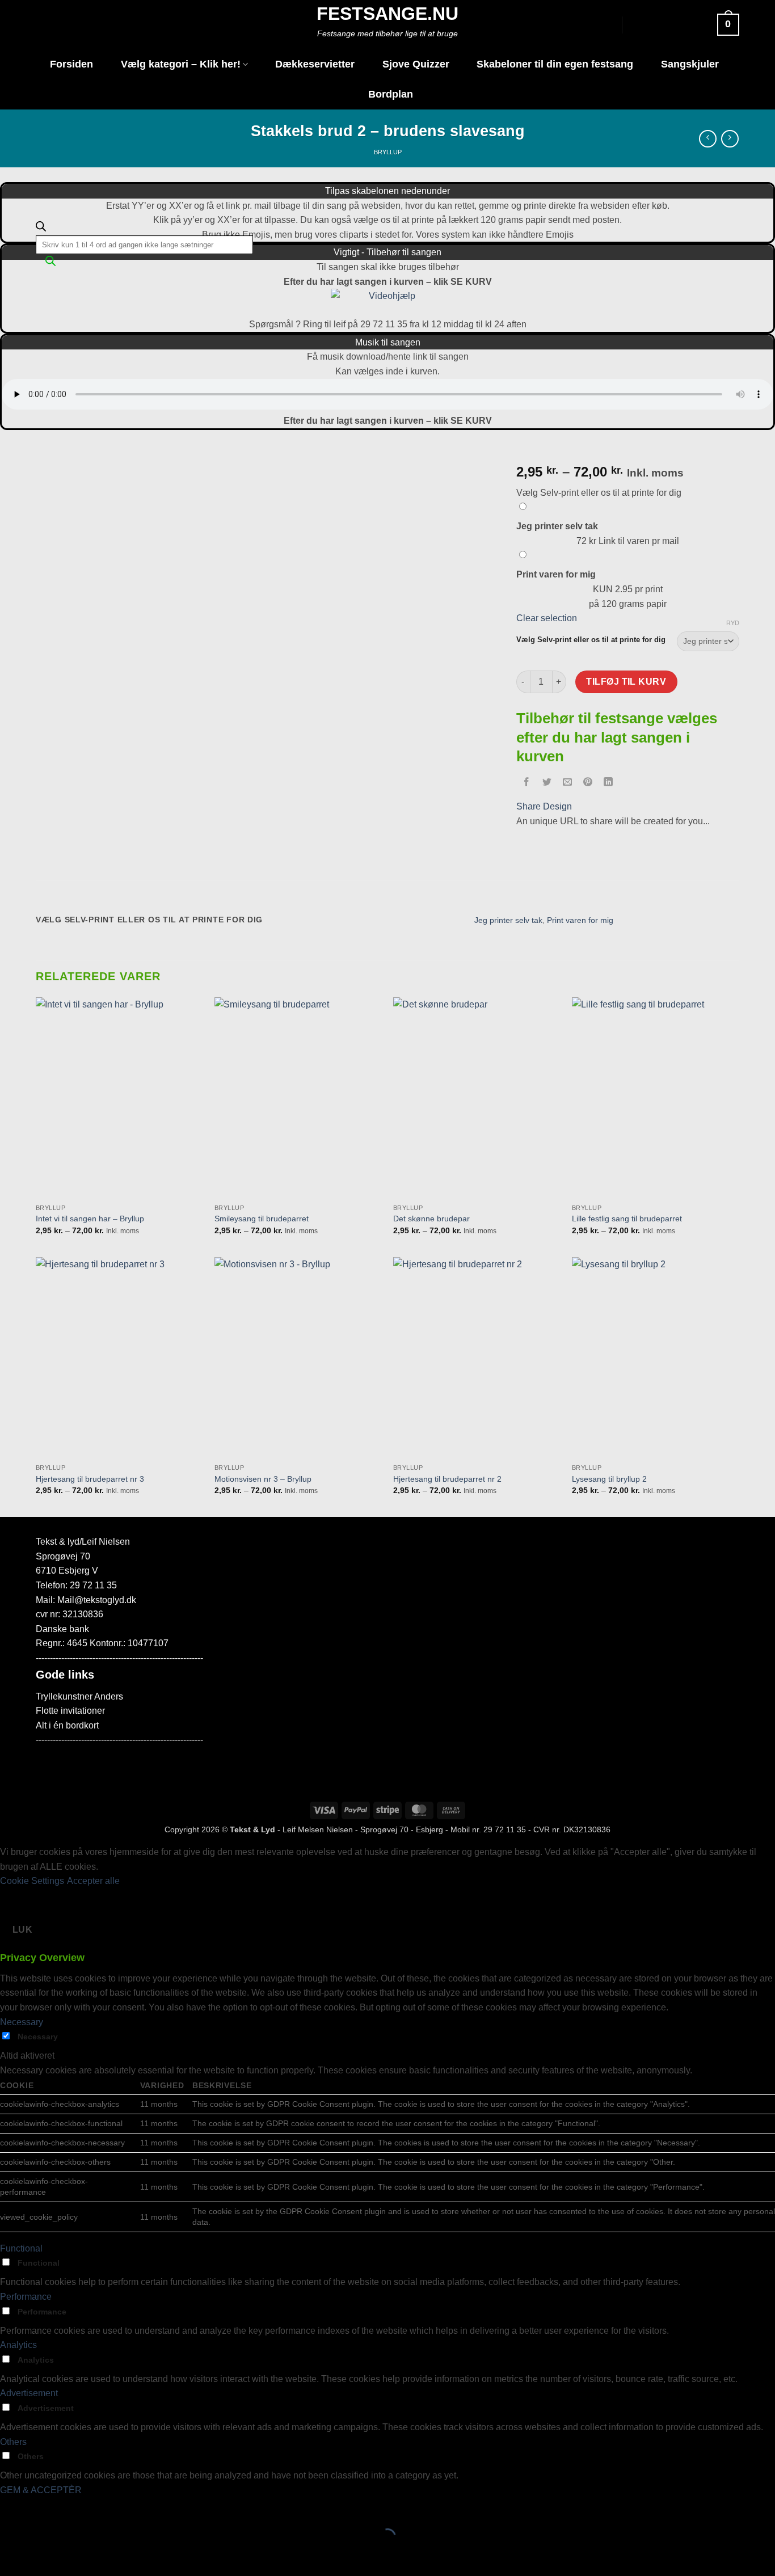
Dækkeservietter (315, 64)
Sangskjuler (690, 64)
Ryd (733, 623)
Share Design (544, 806)
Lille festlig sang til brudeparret (627, 1219)
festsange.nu (387, 14)
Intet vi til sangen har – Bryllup (90, 1219)
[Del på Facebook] (526, 783)
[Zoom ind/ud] (11, 2508)
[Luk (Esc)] (111, 2508)
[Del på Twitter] (547, 783)
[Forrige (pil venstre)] (11, 2556)
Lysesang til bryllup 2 (609, 1479)
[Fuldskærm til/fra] (45, 2508)
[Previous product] (730, 139)
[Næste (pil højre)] (45, 2556)
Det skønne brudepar (431, 1219)
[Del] (77, 2508)
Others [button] (13, 2442)
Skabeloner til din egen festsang (555, 64)
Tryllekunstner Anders (79, 1696)
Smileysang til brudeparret (262, 1219)
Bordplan (391, 94)
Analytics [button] (18, 2345)
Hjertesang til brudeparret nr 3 (90, 1479)
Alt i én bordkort (67, 1725)
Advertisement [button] (29, 2393)
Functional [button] (21, 2248)
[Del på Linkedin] (608, 783)
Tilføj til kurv (626, 682)
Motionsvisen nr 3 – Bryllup (263, 1479)
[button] (685, 25)
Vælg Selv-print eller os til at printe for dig (591, 640)
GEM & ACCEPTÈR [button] (41, 2490)
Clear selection (547, 618)
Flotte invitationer (70, 1711)
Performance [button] (26, 2297)
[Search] (50, 264)
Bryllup (388, 152)
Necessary (38, 2037)
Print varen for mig (580, 920)
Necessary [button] (22, 2022)
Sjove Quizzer (416, 64)
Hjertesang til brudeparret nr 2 (447, 1479)
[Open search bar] (41, 229)
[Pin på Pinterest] (588, 783)
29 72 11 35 (505, 1829)
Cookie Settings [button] (32, 1881)
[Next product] (708, 139)
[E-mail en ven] (567, 783)
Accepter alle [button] (93, 1881)
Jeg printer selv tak (508, 920)
